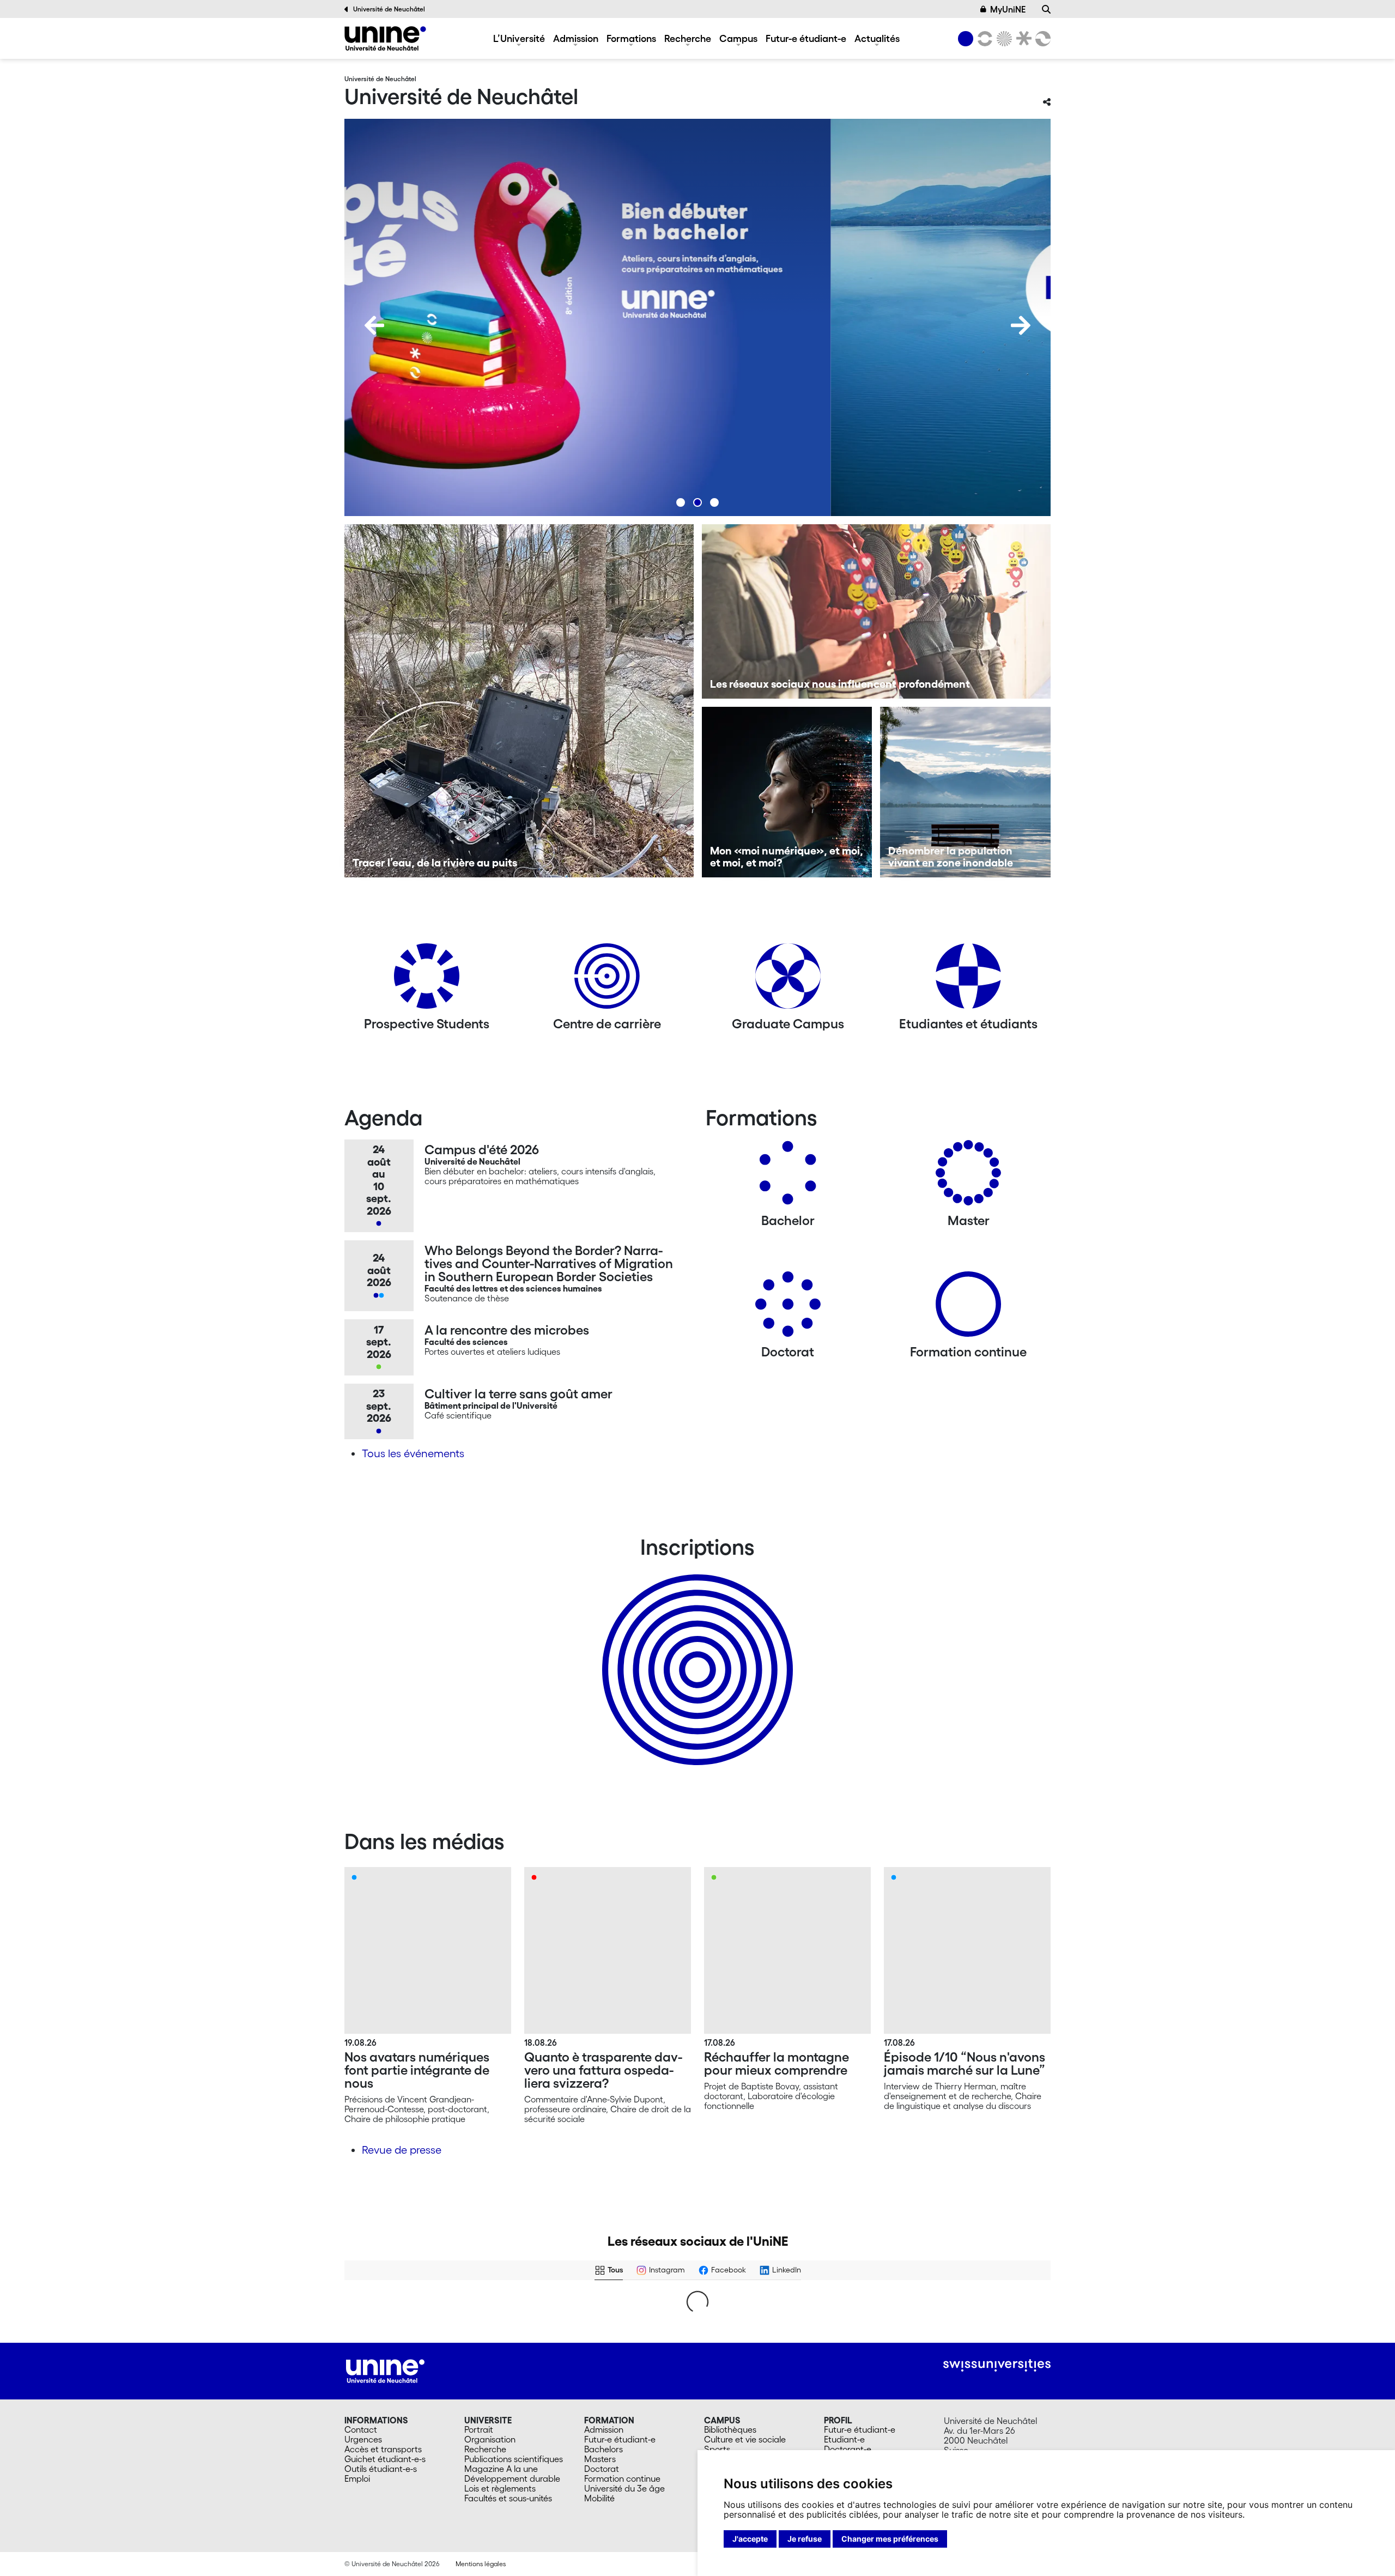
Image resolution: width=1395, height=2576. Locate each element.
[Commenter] (735, 2380)
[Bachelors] (788, 1177)
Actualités (877, 38)
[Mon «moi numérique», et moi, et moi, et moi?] (787, 792)
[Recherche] (1046, 9)
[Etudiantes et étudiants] (968, 980)
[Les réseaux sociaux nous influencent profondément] (877, 611)
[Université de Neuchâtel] (385, 38)
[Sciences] (1003, 39)
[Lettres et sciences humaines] (983, 39)
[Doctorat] (788, 1308)
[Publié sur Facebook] (498, 2308)
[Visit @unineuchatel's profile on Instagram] (364, 2433)
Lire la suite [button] (372, 2358)
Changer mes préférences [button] (890, 2539)
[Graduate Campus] (788, 980)
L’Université (519, 38)
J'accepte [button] (750, 2539)
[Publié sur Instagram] (498, 2433)
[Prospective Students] (427, 980)
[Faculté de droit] (1022, 39)
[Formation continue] (968, 1308)
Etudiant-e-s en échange (695, 1651)
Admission (576, 38)
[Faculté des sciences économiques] (1041, 39)
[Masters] (968, 1177)
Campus (738, 38)
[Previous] (374, 325)
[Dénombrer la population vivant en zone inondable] (965, 792)
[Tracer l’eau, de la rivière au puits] (519, 701)
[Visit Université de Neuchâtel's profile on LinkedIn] (543, 2308)
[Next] (1021, 325)
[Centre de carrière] (607, 980)
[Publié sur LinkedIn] (677, 2308)
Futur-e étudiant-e (806, 38)
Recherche (688, 38)
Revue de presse (402, 2150)
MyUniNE (1008, 9)
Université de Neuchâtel (389, 9)
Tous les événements (413, 1453)
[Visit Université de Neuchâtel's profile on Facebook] (364, 2308)
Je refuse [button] (805, 2539)
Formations (631, 38)
